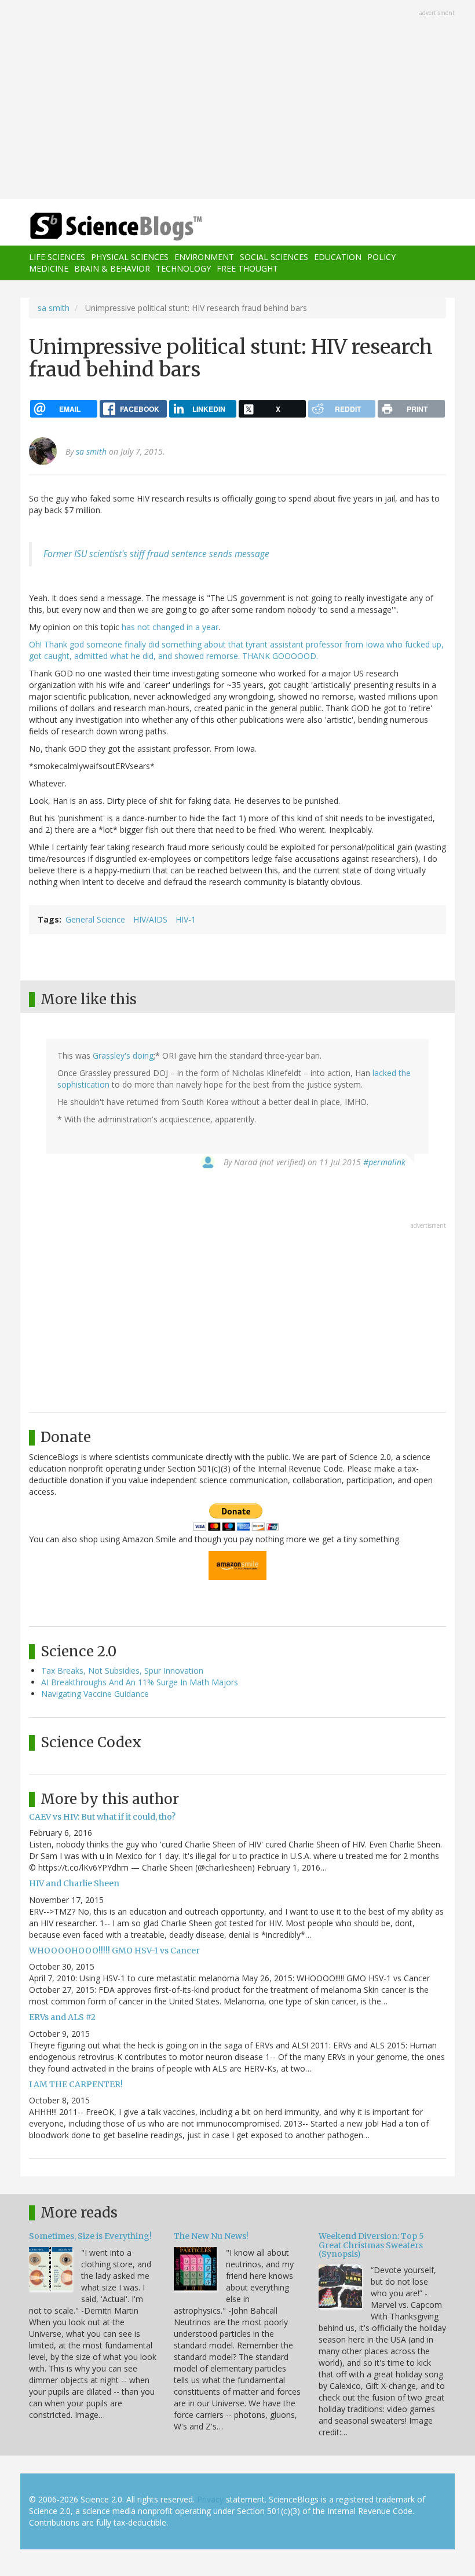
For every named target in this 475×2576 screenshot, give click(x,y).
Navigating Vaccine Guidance (95, 1694)
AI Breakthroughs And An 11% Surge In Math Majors (140, 1682)
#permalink (384, 1162)
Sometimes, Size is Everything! (90, 2236)
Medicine (49, 268)
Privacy (210, 2499)
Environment (204, 257)
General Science (95, 919)
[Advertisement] (237, 101)
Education (338, 257)
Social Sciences (274, 257)
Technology (183, 268)
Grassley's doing (123, 1055)
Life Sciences (57, 257)
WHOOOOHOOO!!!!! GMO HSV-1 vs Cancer (114, 1951)
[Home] (98, 227)
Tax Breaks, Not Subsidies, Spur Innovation (122, 1671)
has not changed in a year (170, 627)
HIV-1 (186, 919)
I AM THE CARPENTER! (76, 2084)
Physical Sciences (130, 257)
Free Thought (247, 268)
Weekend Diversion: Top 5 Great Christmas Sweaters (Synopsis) (371, 2245)
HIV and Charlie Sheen (74, 1883)
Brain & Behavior (112, 268)
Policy (381, 257)
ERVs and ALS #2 (62, 2017)
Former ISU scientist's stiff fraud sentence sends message (156, 554)
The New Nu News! (211, 2236)
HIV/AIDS (150, 919)
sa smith (54, 308)
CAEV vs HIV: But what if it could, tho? (102, 1817)
